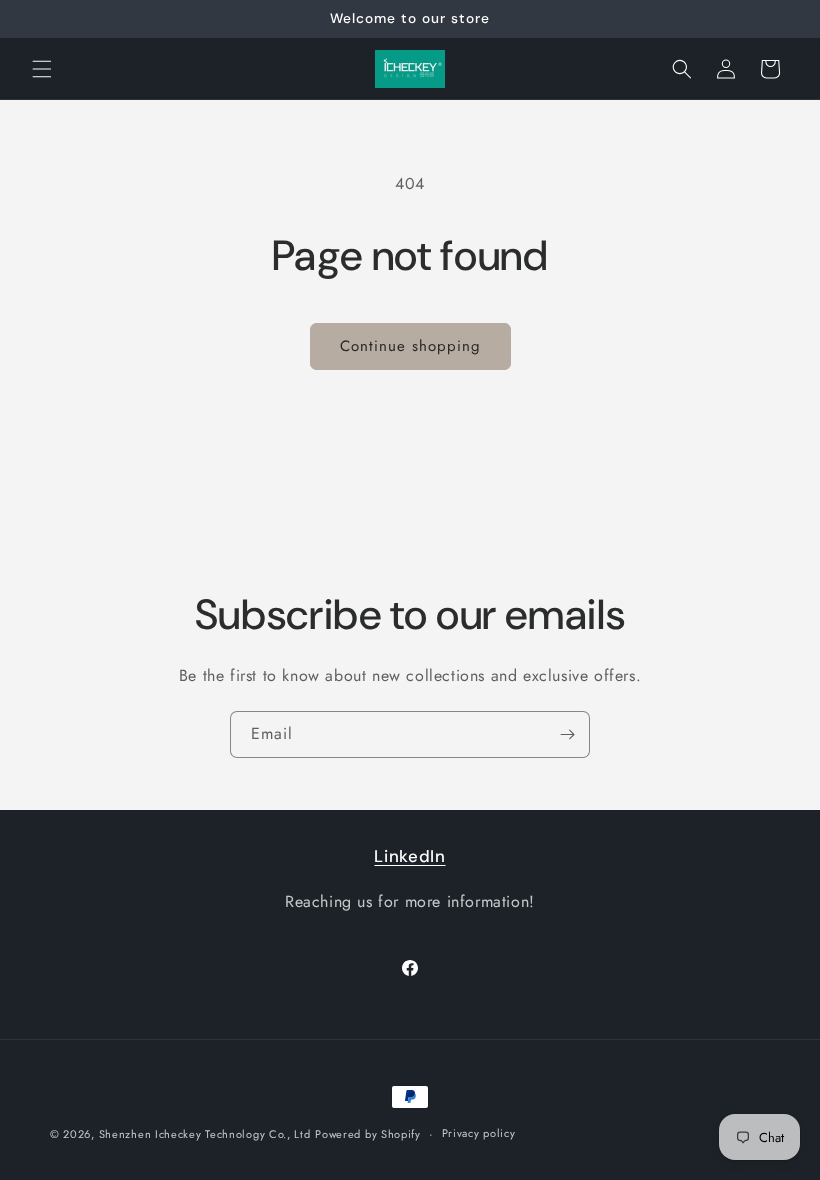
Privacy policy (479, 1133)
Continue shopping (410, 346)
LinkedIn (409, 856)
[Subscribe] (567, 734)
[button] (42, 69)
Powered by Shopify (368, 1134)
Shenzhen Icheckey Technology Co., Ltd (205, 1134)
